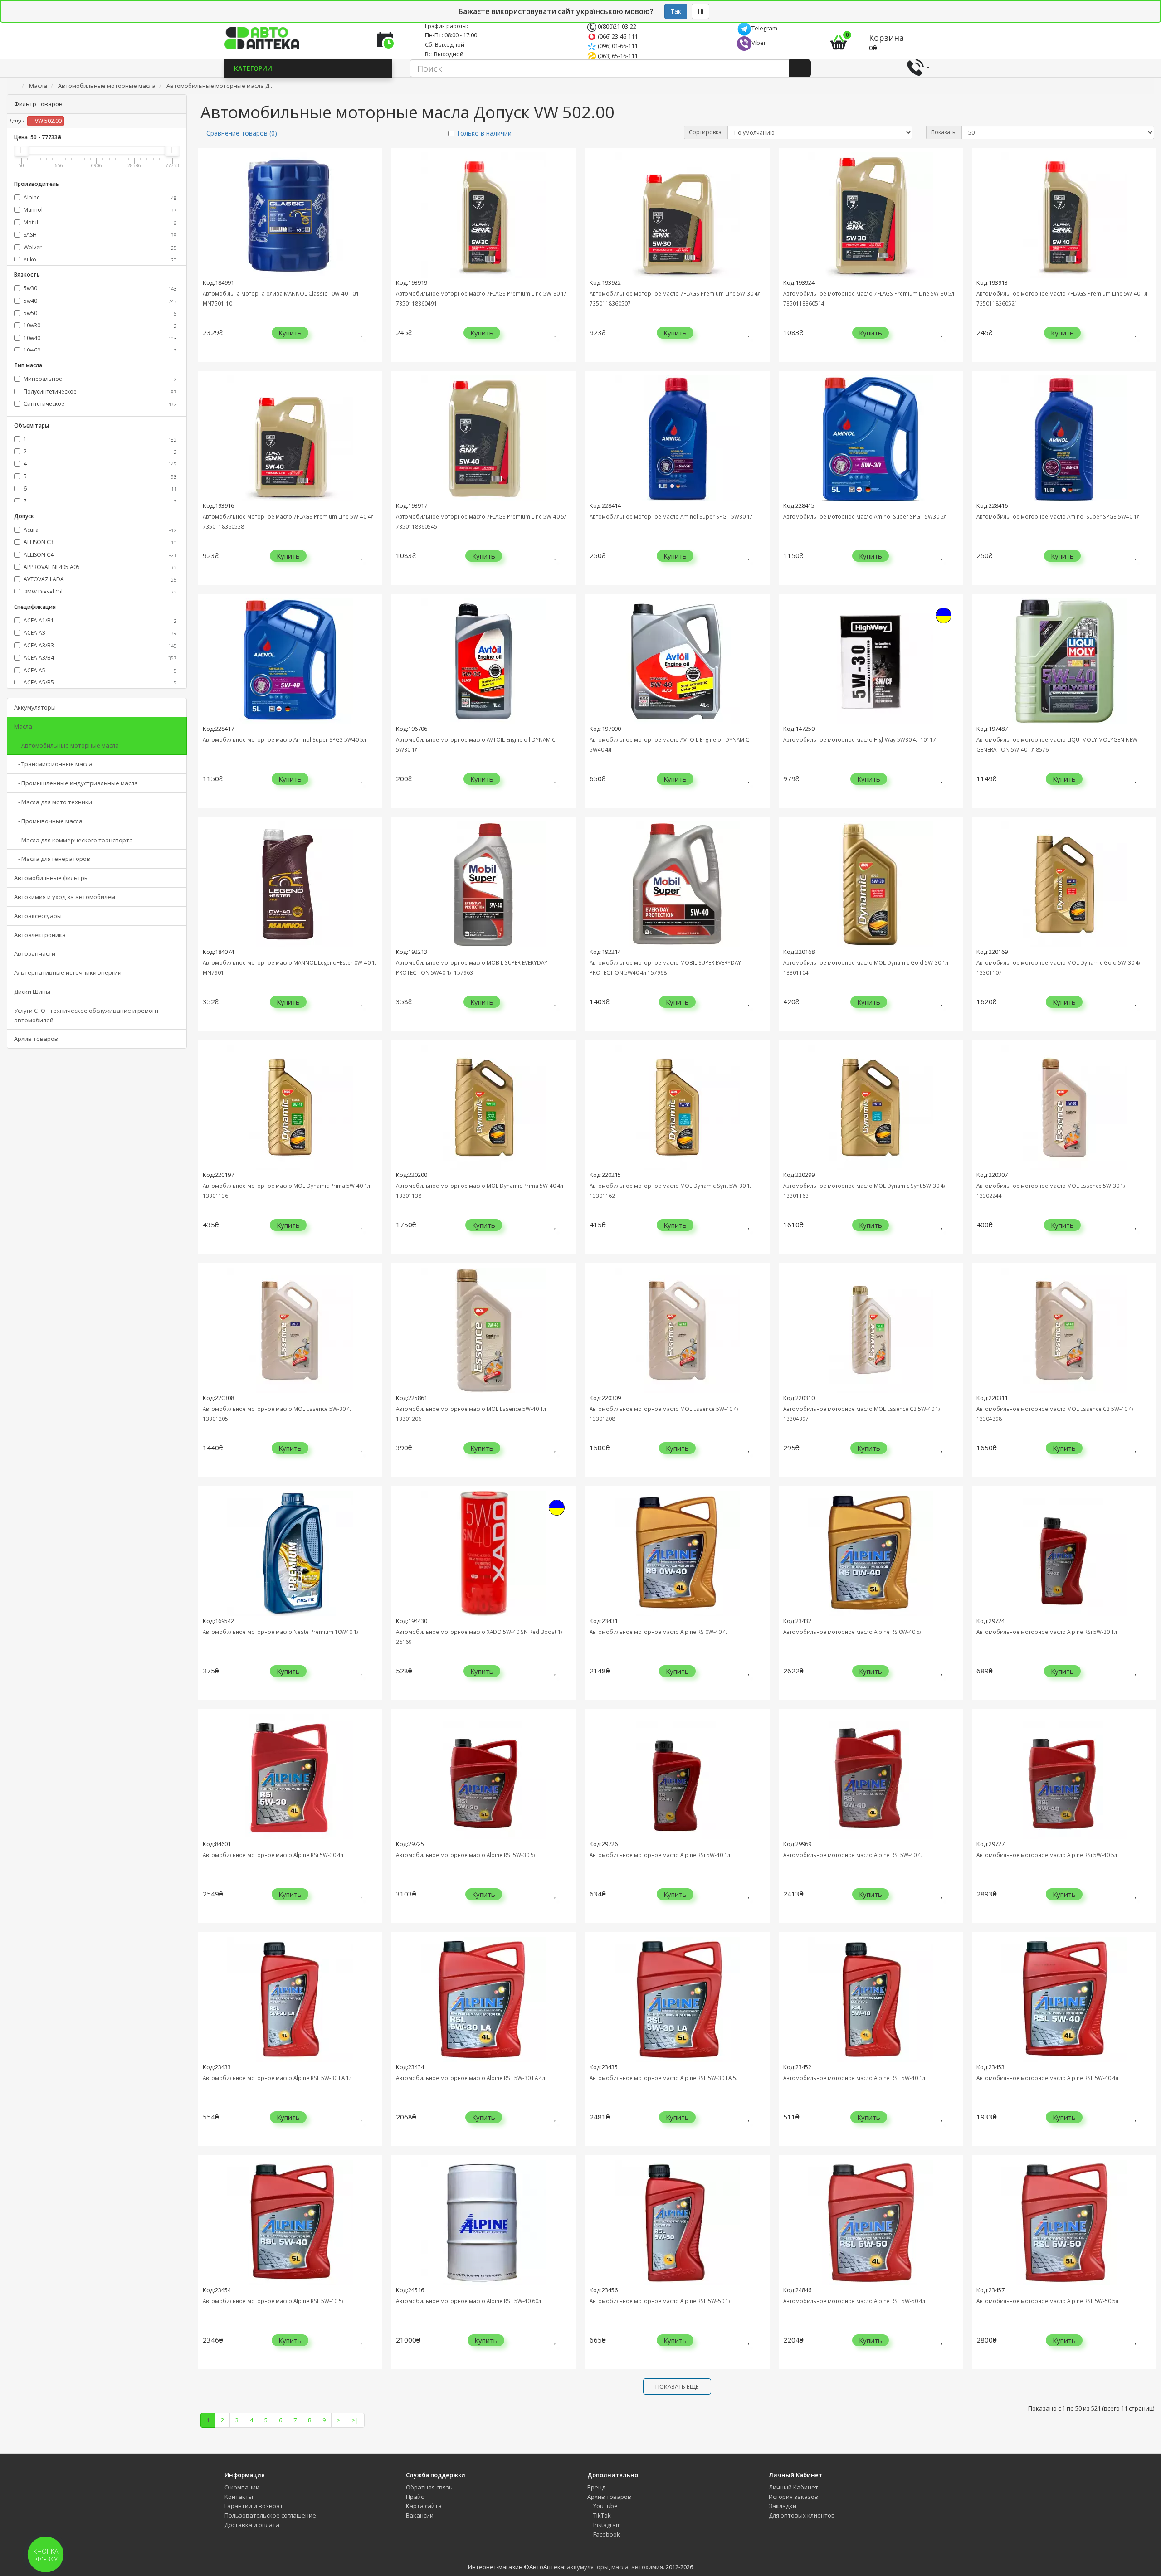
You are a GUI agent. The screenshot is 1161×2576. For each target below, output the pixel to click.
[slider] (21, 150)
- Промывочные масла (48, 821)
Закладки (783, 2506)
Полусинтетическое (99, 391)
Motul (99, 222)
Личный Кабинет (793, 2487)
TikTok (601, 2515)
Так (676, 11)
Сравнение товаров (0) (242, 133)
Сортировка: (706, 132)
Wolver (99, 247)
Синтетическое (99, 404)
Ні (700, 11)
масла (620, 2567)
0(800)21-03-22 (616, 26)
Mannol (99, 210)
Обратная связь (429, 2487)
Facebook (606, 2534)
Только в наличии (484, 133)
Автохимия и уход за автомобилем (65, 897)
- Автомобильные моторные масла (66, 745)
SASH (99, 235)
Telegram (764, 28)
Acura (99, 530)
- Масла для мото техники (53, 802)
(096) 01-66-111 (617, 46)
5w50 (99, 313)
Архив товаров (36, 1039)
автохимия (647, 2567)
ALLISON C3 (99, 542)
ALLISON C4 (99, 555)
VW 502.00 (48, 121)
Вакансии (420, 2515)
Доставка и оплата (252, 2525)
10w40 (99, 338)
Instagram (606, 2525)
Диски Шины (32, 992)
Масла (23, 726)
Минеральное (99, 379)
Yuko (99, 260)
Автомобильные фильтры (51, 878)
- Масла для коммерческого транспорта (73, 840)
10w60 (99, 350)
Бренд (596, 2487)
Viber (759, 43)
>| (355, 2420)
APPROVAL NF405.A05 (99, 567)
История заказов (793, 2497)
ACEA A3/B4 (99, 658)
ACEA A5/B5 (99, 683)
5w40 (99, 301)
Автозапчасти (35, 953)
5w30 (99, 288)
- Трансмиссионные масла (53, 764)
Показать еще (677, 2386)
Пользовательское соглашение (270, 2515)
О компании (242, 2487)
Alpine (99, 197)
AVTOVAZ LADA (99, 579)
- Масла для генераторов (52, 859)
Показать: (944, 132)
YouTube (605, 2506)
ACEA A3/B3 (99, 645)
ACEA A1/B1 (99, 620)
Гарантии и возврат (254, 2506)
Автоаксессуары (38, 916)
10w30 (99, 325)
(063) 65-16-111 (617, 56)
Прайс (415, 2497)
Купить (290, 333)
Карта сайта (424, 2506)
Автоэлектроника (40, 935)
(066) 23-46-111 (617, 36)
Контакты (239, 2497)
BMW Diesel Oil (99, 592)
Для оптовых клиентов (802, 2515)
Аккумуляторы (35, 707)
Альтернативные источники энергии (68, 972)
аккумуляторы (588, 2567)
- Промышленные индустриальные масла (76, 783)
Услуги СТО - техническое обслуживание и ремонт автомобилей (87, 1015)
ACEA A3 (99, 633)
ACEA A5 (99, 670)
